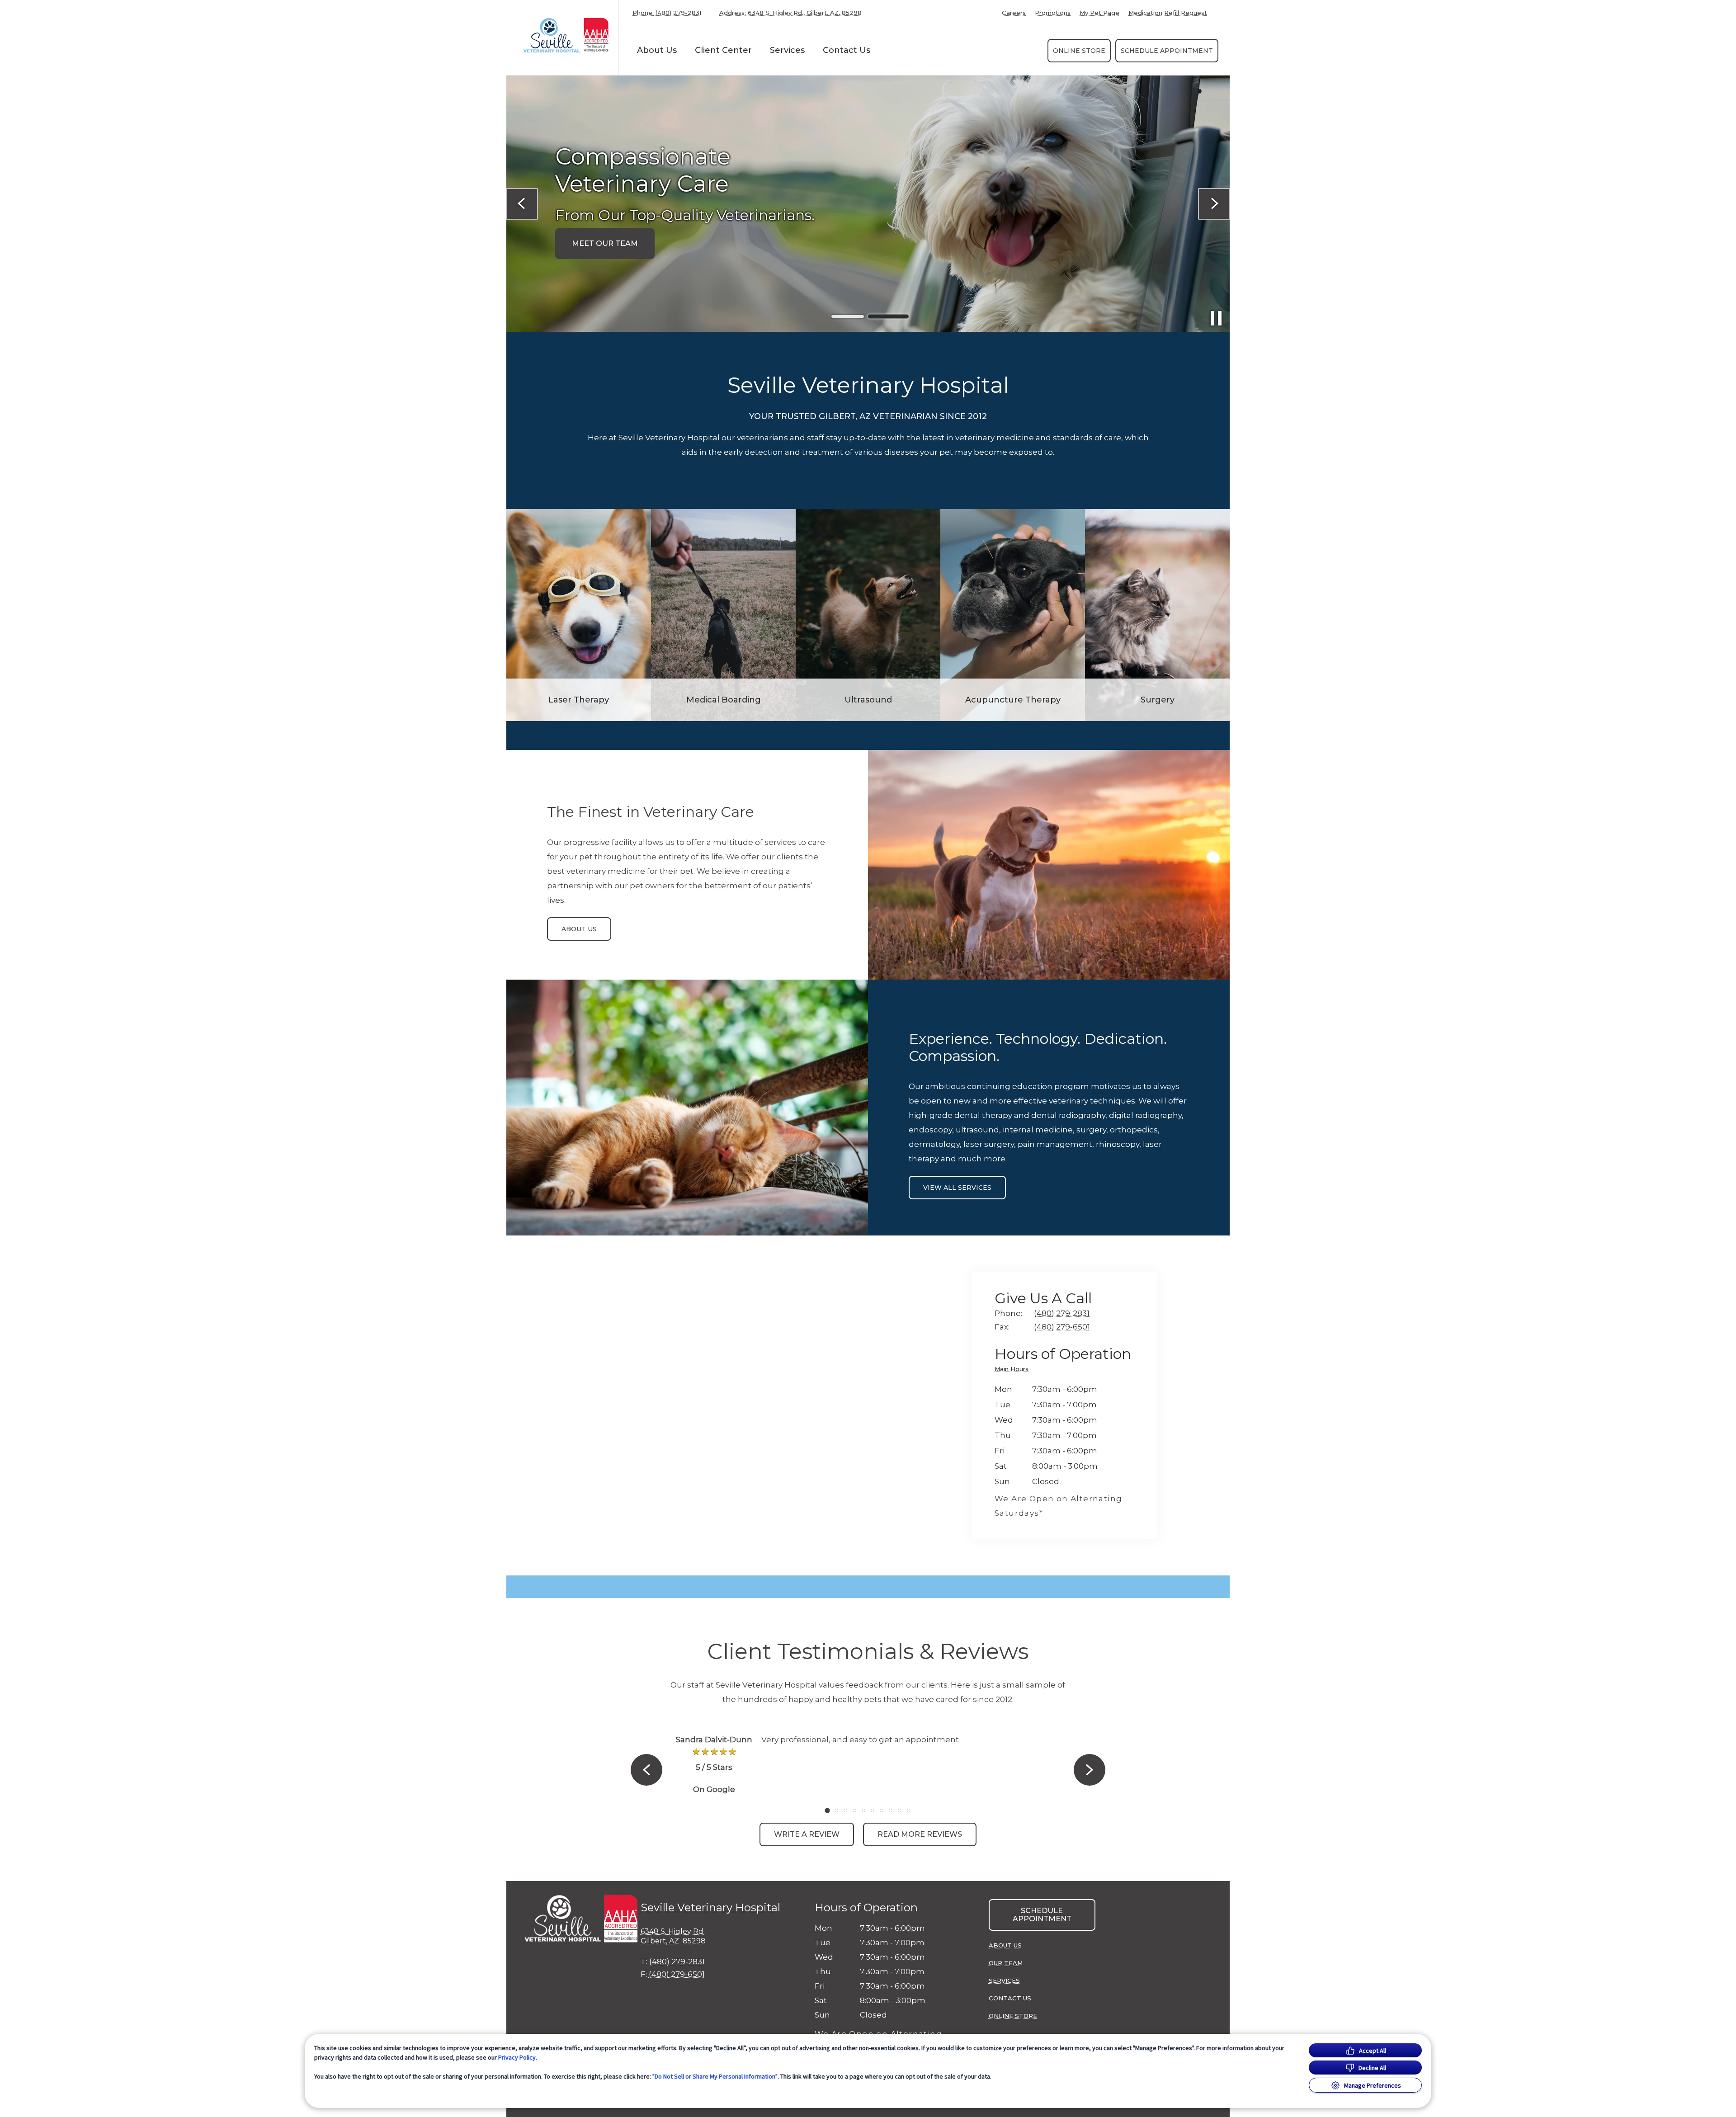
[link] (565, 35)
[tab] (1014, 1370)
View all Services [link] (957, 1188)
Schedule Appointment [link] (1167, 51)
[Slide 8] (891, 1811)
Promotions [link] (1053, 13)
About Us (657, 50)
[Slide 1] (848, 317)
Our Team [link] (1006, 1963)
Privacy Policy (517, 2057)
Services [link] (787, 50)
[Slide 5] (863, 1811)
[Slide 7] (882, 1811)
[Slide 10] (909, 1811)
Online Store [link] (1079, 51)
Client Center (723, 50)
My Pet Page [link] (1099, 13)
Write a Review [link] (807, 1834)
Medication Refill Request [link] (1168, 13)
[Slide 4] (854, 1811)
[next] (1214, 204)
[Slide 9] (900, 1811)
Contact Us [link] (847, 50)
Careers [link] (1014, 13)
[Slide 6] (873, 1811)
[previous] (522, 204)
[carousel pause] (1216, 318)
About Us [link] (579, 929)
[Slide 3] (845, 1811)
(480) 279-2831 (676, 222)
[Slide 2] (888, 316)
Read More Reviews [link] (920, 1834)
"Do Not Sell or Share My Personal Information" (715, 2076)
